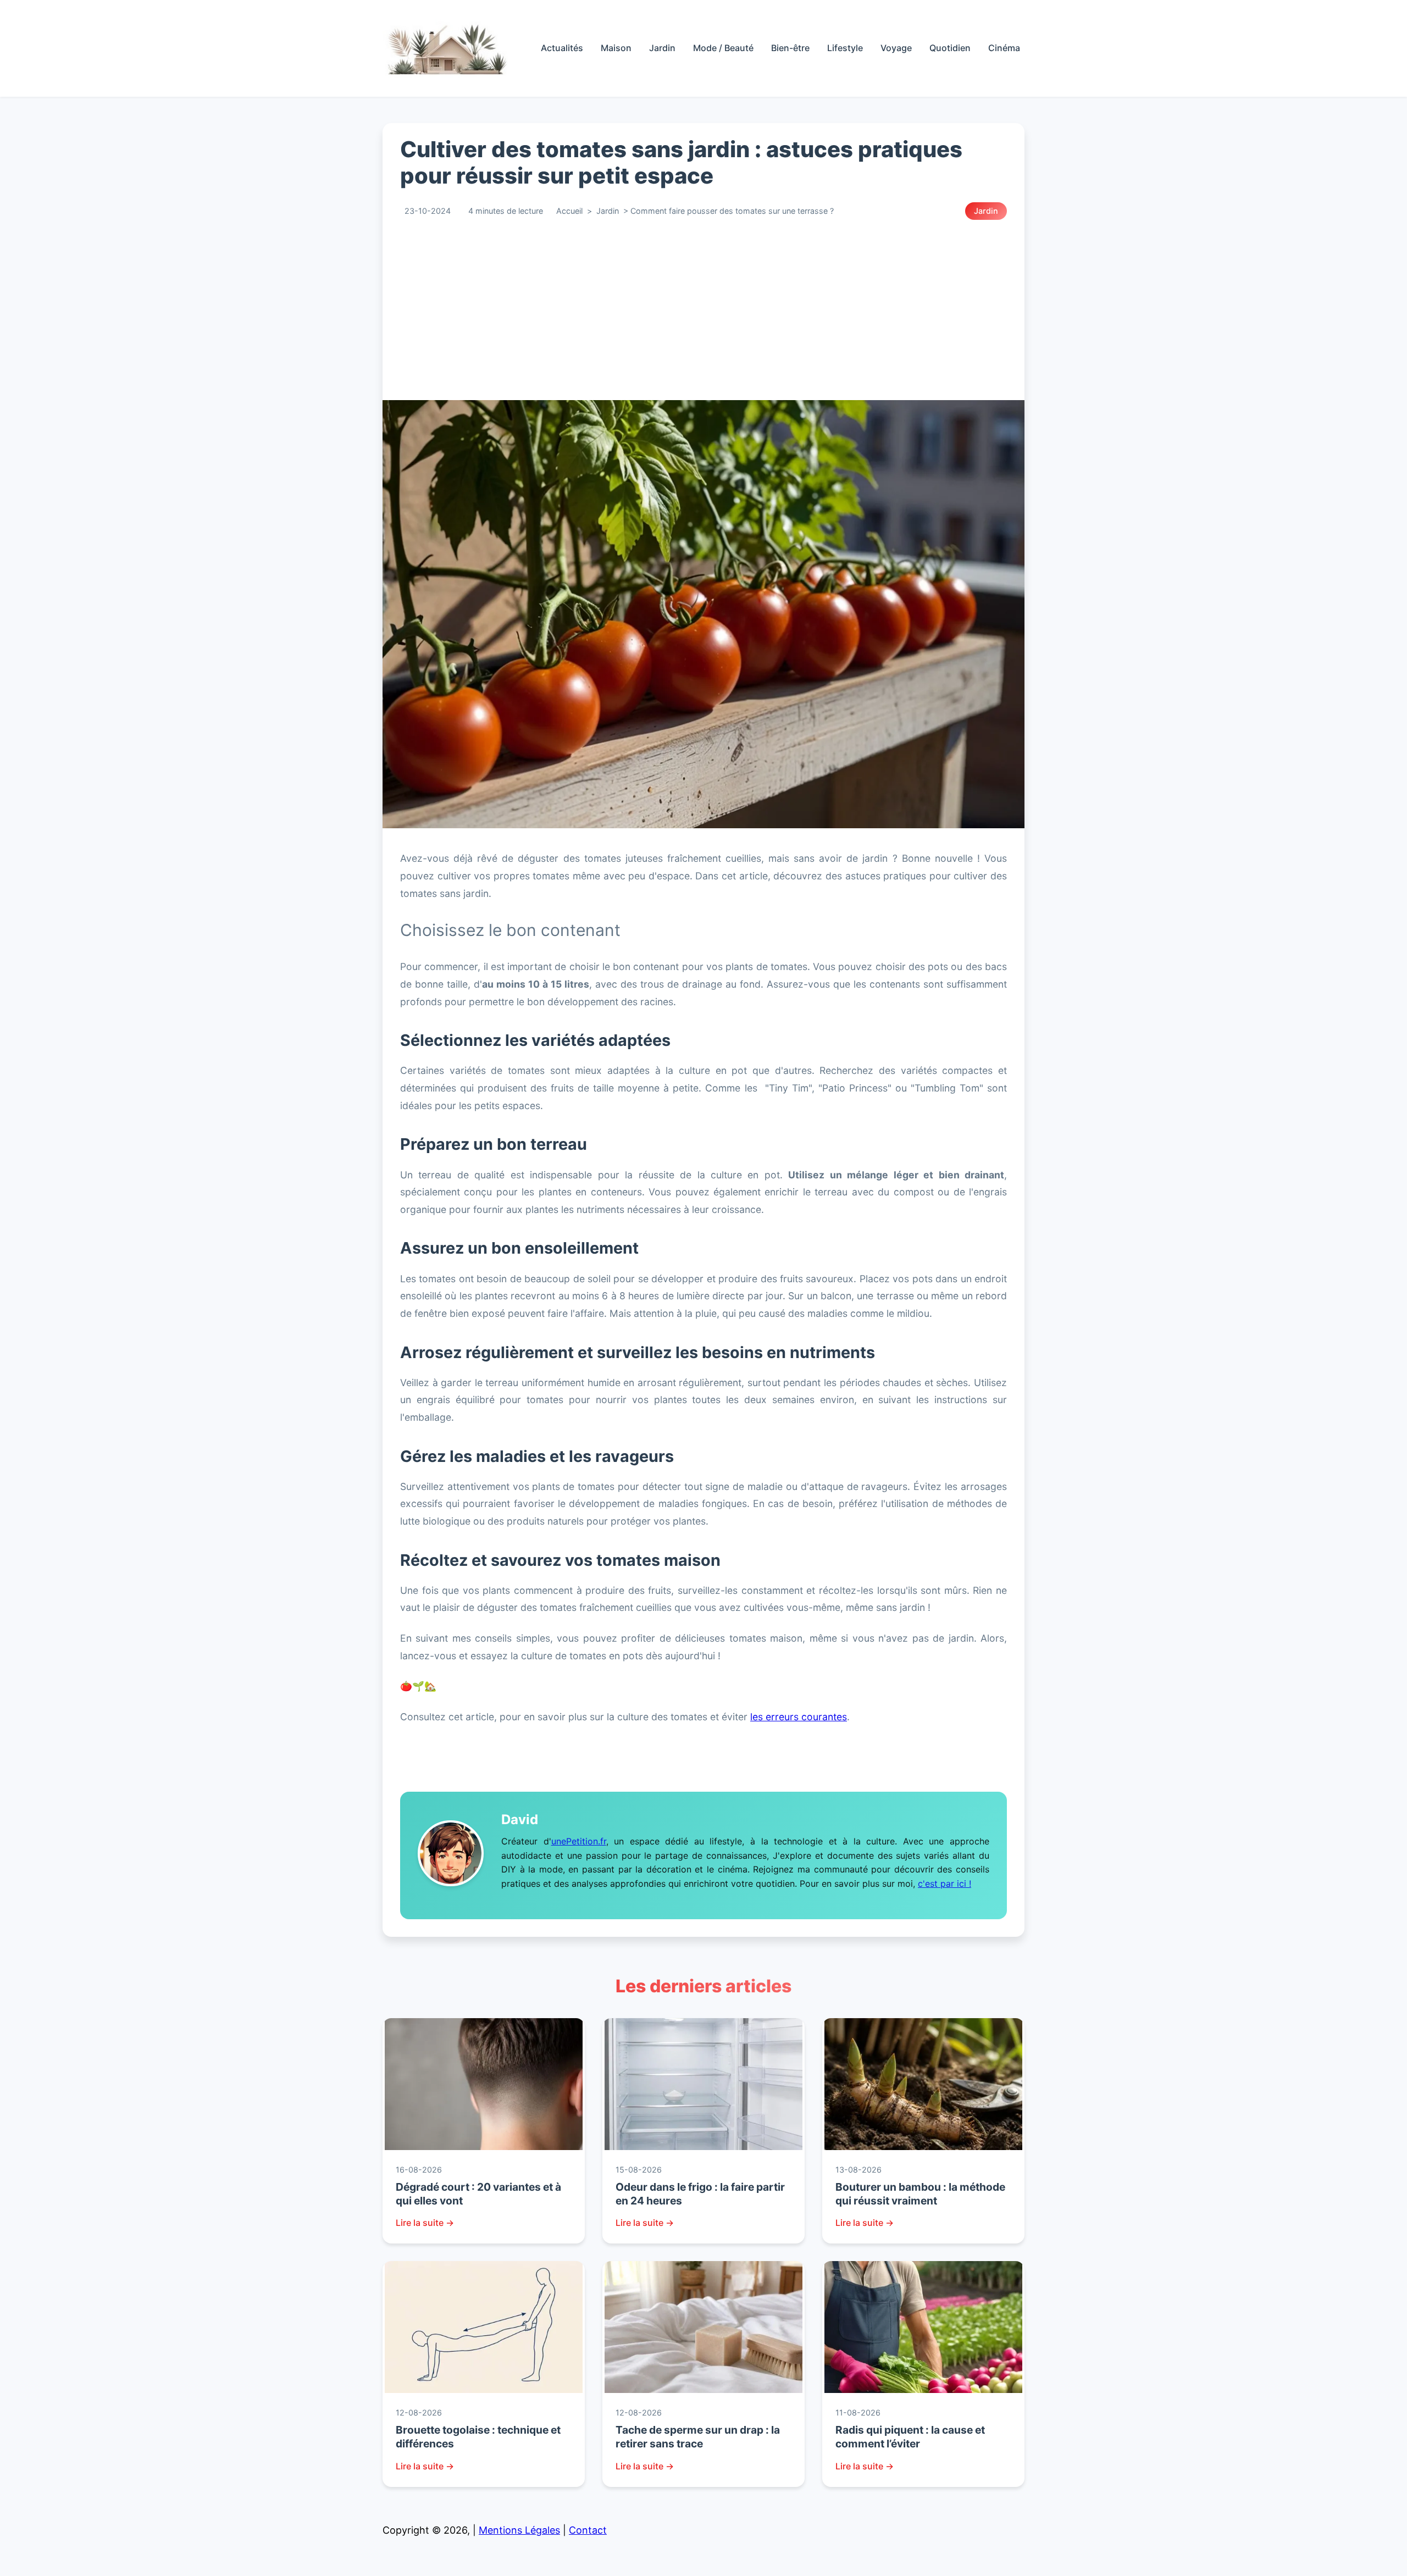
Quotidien (950, 48)
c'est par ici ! (945, 1883)
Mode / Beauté (723, 48)
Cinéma (1004, 48)
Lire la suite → (425, 2223)
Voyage (896, 48)
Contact (588, 2530)
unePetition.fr (579, 1841)
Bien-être (790, 48)
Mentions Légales (519, 2530)
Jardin (662, 48)
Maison (616, 48)
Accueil (569, 211)
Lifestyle (845, 48)
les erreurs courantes (799, 1717)
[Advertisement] (712, 310)
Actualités (562, 48)
